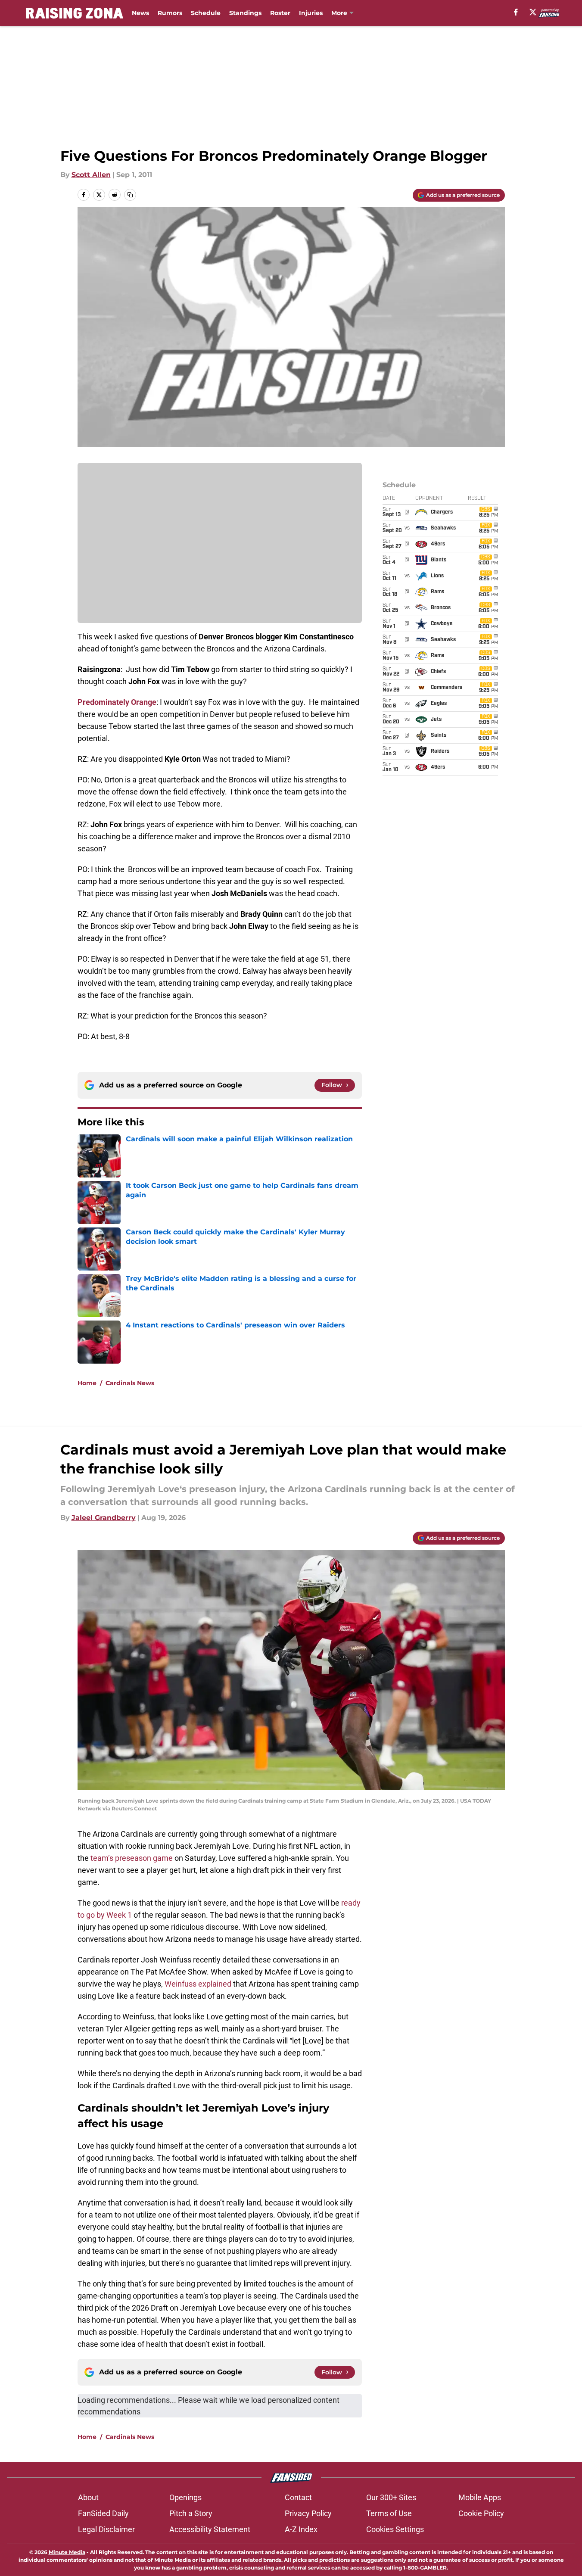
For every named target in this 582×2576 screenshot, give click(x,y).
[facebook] (516, 12)
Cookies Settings (395, 2529)
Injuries (311, 13)
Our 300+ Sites (391, 2497)
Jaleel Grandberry (104, 1518)
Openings (185, 2497)
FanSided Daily (103, 2513)
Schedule (206, 13)
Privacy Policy (308, 2513)
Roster (280, 13)
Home (87, 1383)
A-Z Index (301, 2529)
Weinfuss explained (198, 1984)
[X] (533, 12)
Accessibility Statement (210, 2529)
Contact (298, 2497)
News (140, 13)
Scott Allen (91, 175)
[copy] (130, 195)
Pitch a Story (191, 2513)
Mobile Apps (480, 2497)
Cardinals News (130, 1383)
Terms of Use (389, 2513)
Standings (245, 13)
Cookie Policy (481, 2513)
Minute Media (67, 2552)
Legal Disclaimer (106, 2529)
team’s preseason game (132, 1858)
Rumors (170, 13)
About (88, 2497)
